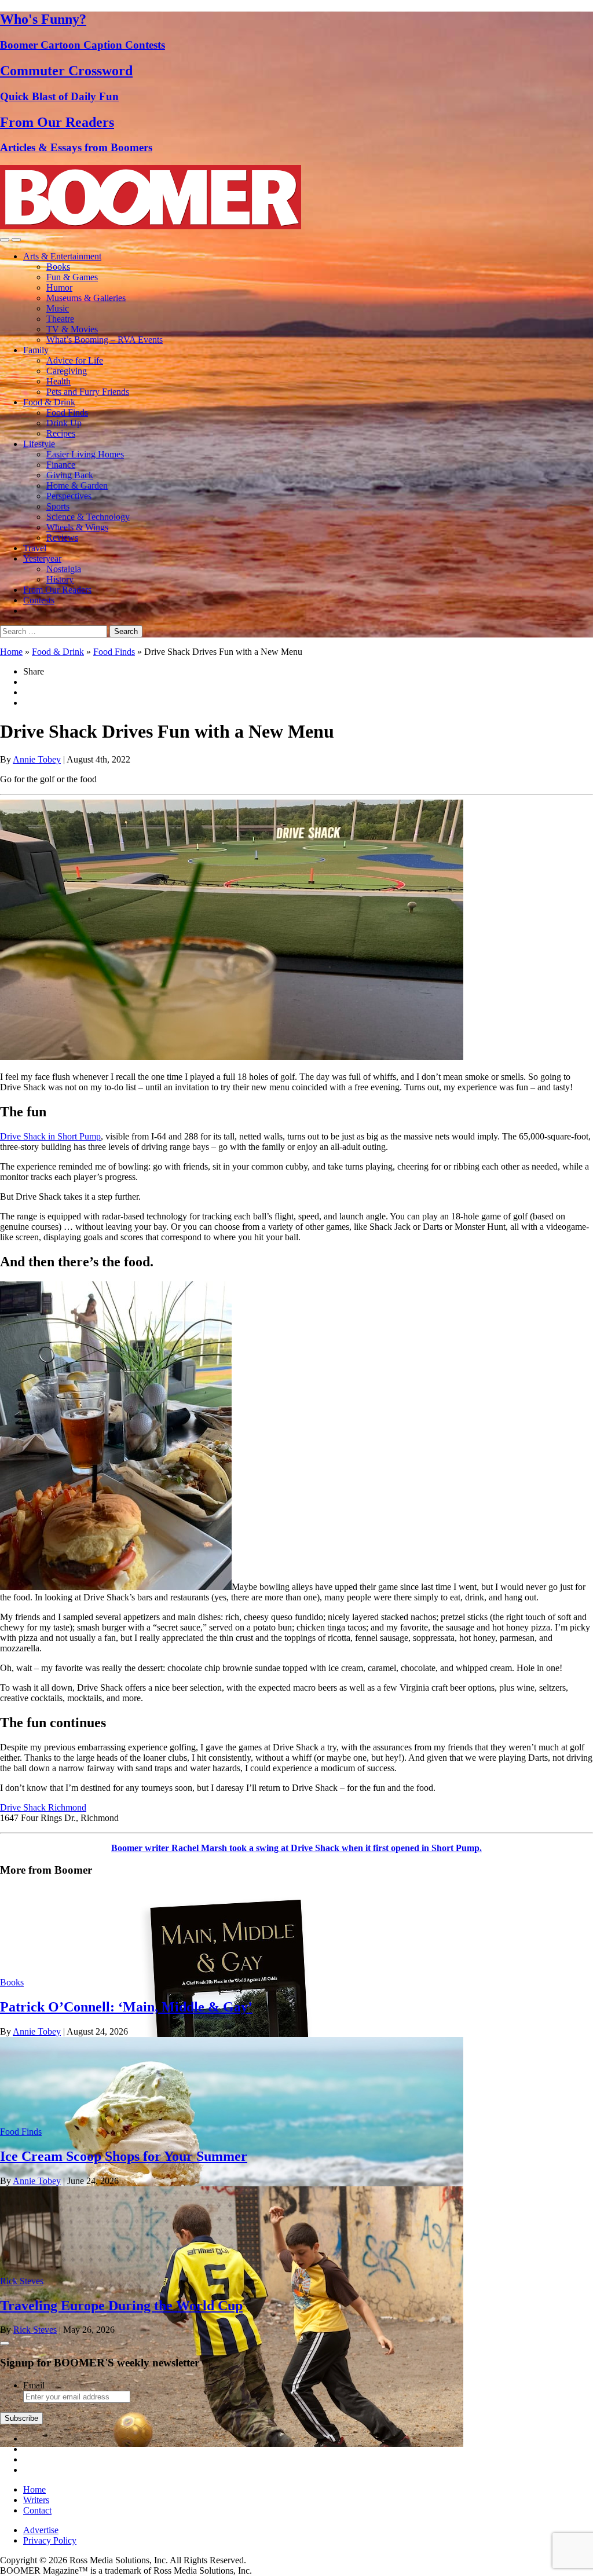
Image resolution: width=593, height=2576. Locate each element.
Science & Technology (88, 517)
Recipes (61, 433)
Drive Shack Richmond (43, 1807)
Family (36, 350)
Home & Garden (77, 485)
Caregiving (67, 371)
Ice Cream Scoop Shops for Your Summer (124, 2156)
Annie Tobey (37, 759)
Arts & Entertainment (62, 256)
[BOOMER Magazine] (151, 226)
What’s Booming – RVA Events (105, 340)
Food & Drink (49, 402)
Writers (36, 2500)
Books (58, 267)
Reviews (62, 538)
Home (11, 652)
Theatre (60, 319)
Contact (37, 2510)
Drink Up (64, 423)
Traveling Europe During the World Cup (121, 2306)
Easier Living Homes (85, 454)
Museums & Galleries (86, 298)
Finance (61, 465)
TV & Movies (72, 329)
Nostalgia (64, 569)
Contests (39, 600)
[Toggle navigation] (5, 240)
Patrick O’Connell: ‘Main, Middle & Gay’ (126, 2007)
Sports (58, 506)
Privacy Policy (50, 2540)
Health (58, 381)
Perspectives (69, 496)
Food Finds (67, 413)
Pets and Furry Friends (88, 392)
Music (58, 308)
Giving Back (70, 475)
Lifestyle (39, 444)
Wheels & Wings (77, 527)
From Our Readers (57, 590)
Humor (59, 287)
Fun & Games (72, 277)
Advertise (41, 2530)
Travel (35, 548)
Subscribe (21, 2418)
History (60, 579)
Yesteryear (42, 558)
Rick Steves (22, 2281)
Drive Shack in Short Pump (50, 1136)
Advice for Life (75, 360)
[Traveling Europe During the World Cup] (232, 2444)
